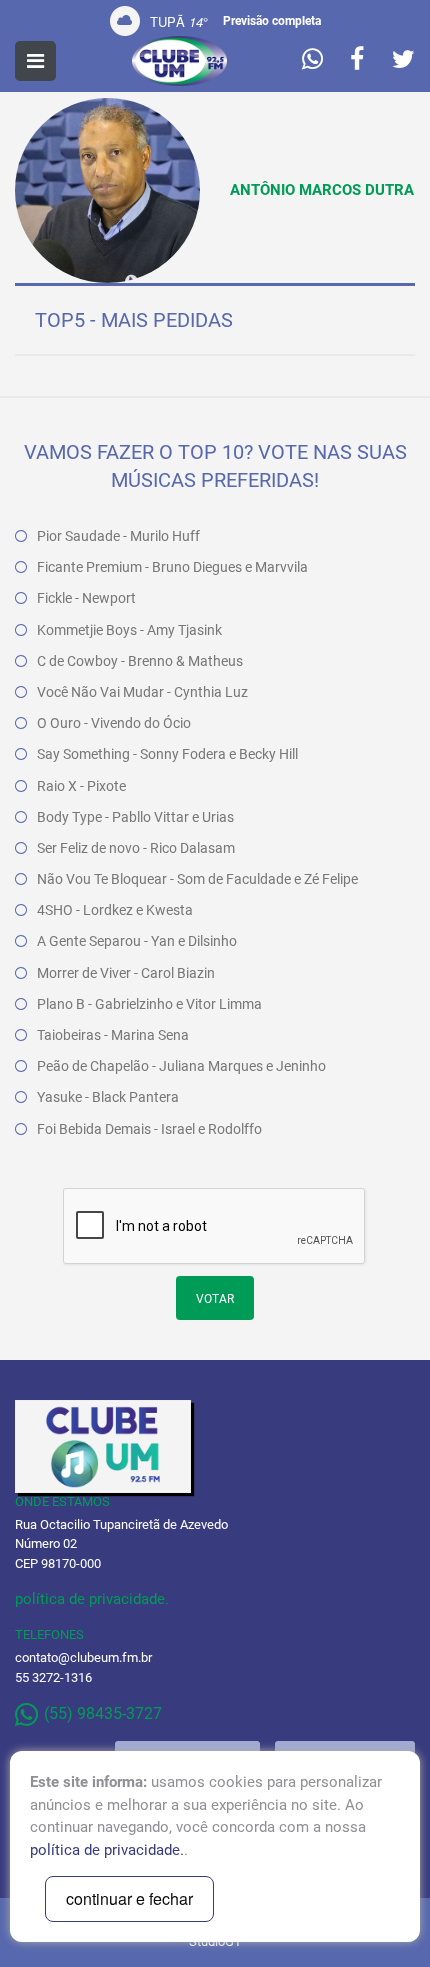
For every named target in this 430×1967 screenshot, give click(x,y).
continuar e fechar (129, 1898)
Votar (215, 1299)
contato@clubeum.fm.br (83, 1657)
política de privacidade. (92, 1599)
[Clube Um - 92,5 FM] (179, 61)
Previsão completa (272, 21)
